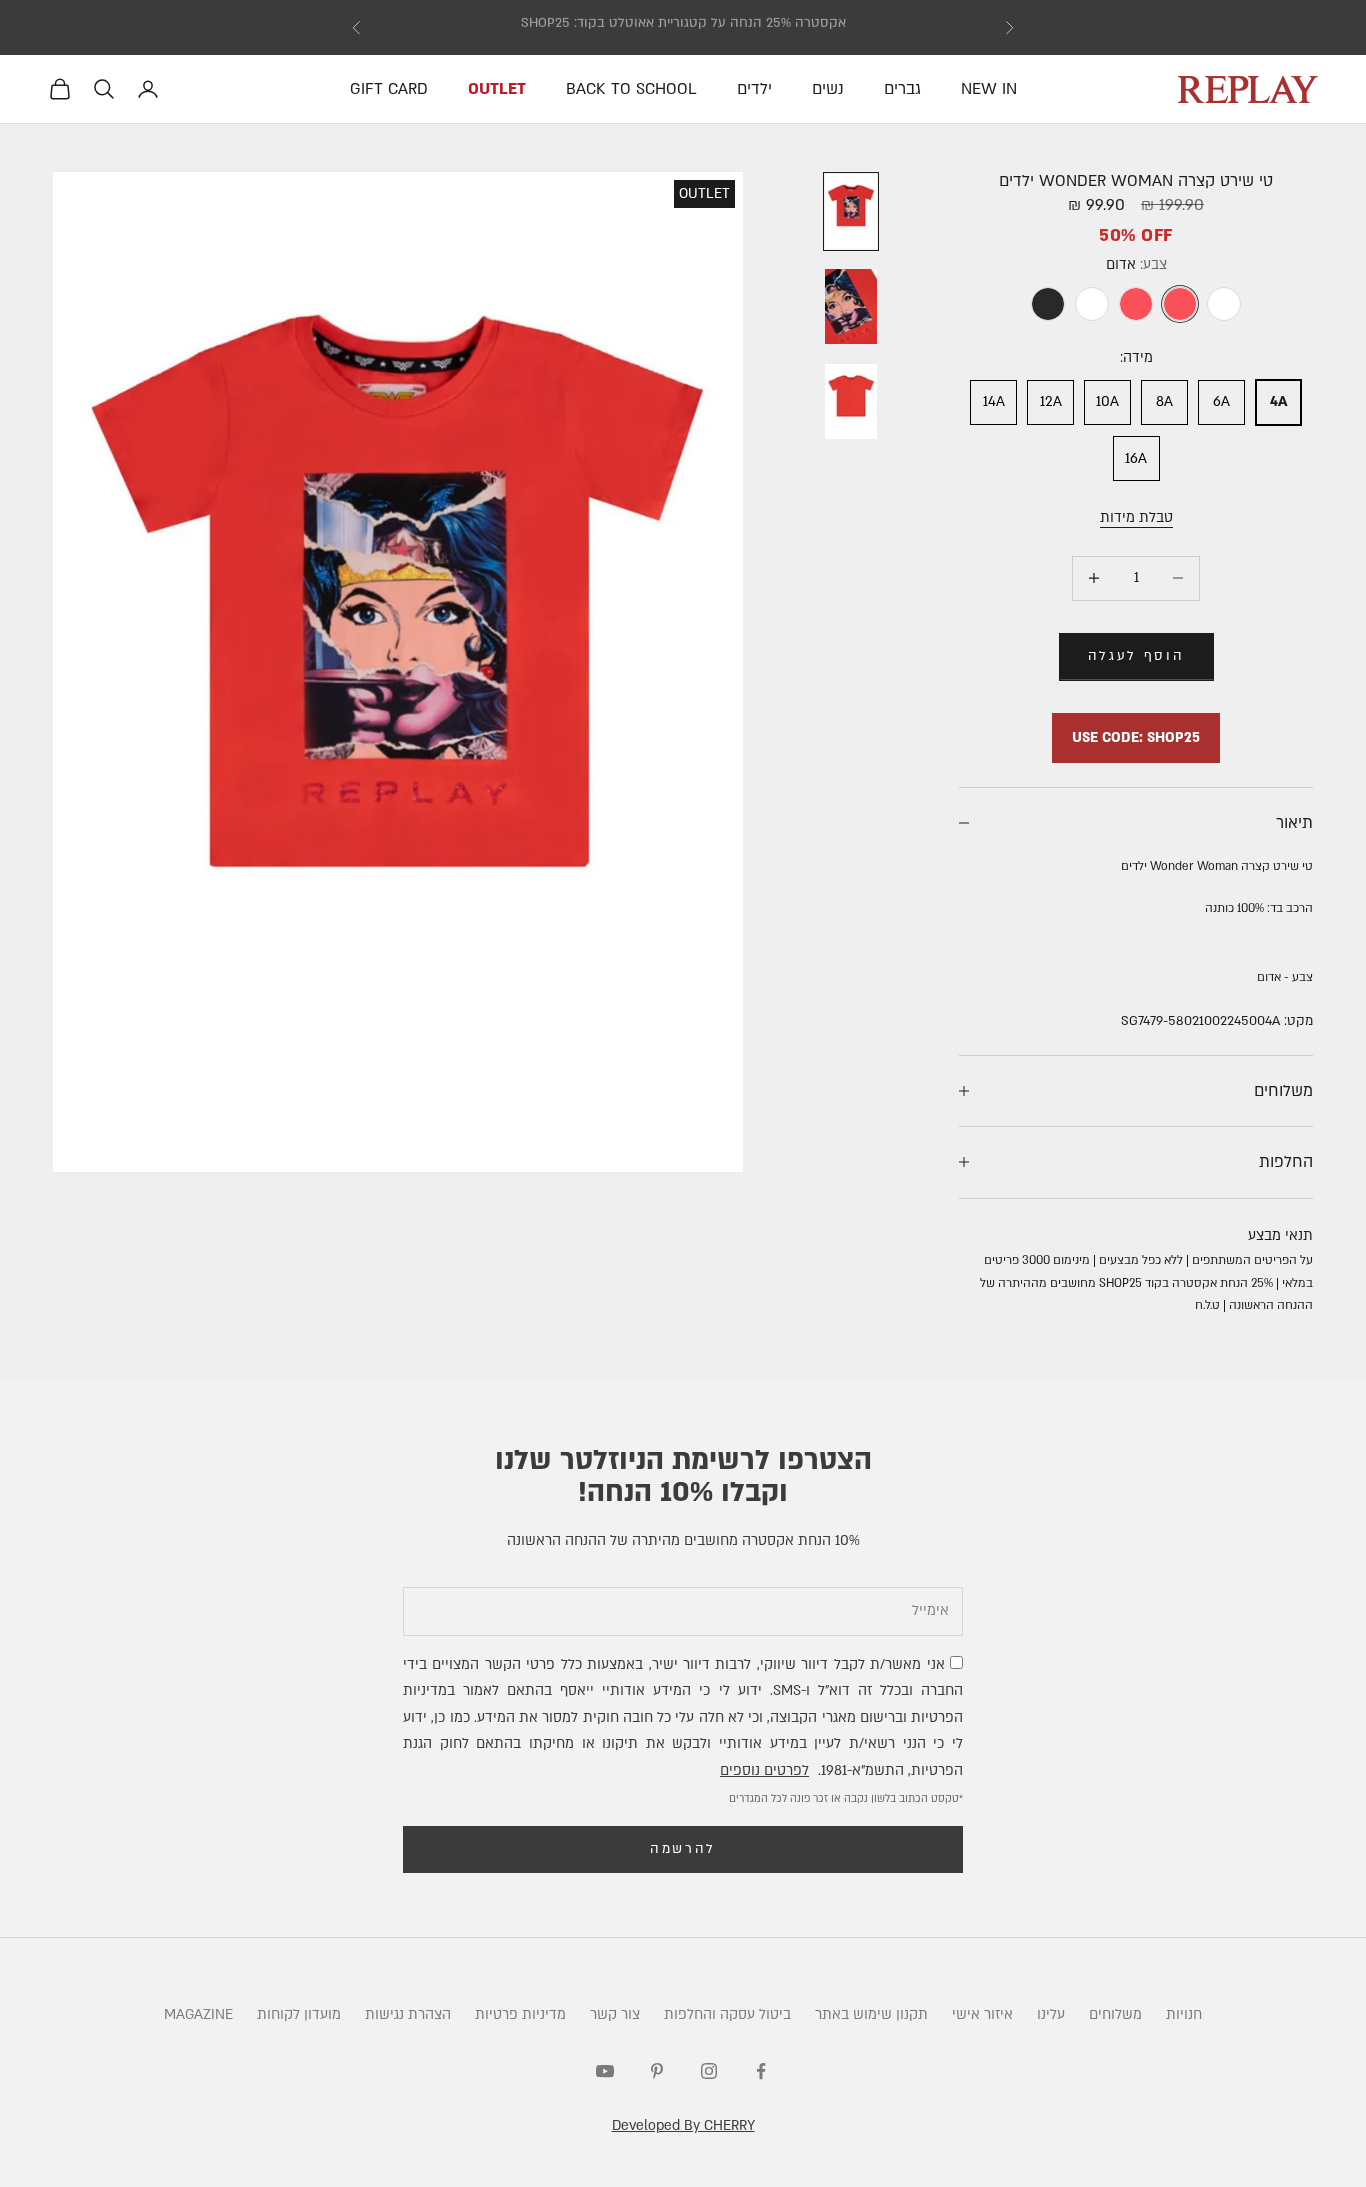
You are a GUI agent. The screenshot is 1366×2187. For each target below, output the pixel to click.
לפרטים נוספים (764, 1770)
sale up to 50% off (683, 27)
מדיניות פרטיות (520, 2014)
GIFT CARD (389, 89)
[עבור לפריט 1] (851, 211)
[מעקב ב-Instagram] (709, 2071)
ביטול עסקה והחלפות (727, 2014)
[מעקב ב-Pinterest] (657, 2071)
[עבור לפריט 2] (851, 306)
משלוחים (1115, 2014)
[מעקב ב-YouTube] (605, 2071)
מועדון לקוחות (299, 2014)
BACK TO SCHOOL (631, 89)
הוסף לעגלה (1136, 656)
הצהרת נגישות (408, 2014)
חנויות (1184, 2014)
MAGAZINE (198, 2014)
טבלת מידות (1136, 517)
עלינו (1051, 2014)
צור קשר (615, 2014)
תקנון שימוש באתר (871, 2014)
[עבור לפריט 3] (851, 401)
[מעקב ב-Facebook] (761, 2071)
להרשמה (683, 1849)
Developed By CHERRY (683, 2125)
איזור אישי (982, 2014)
